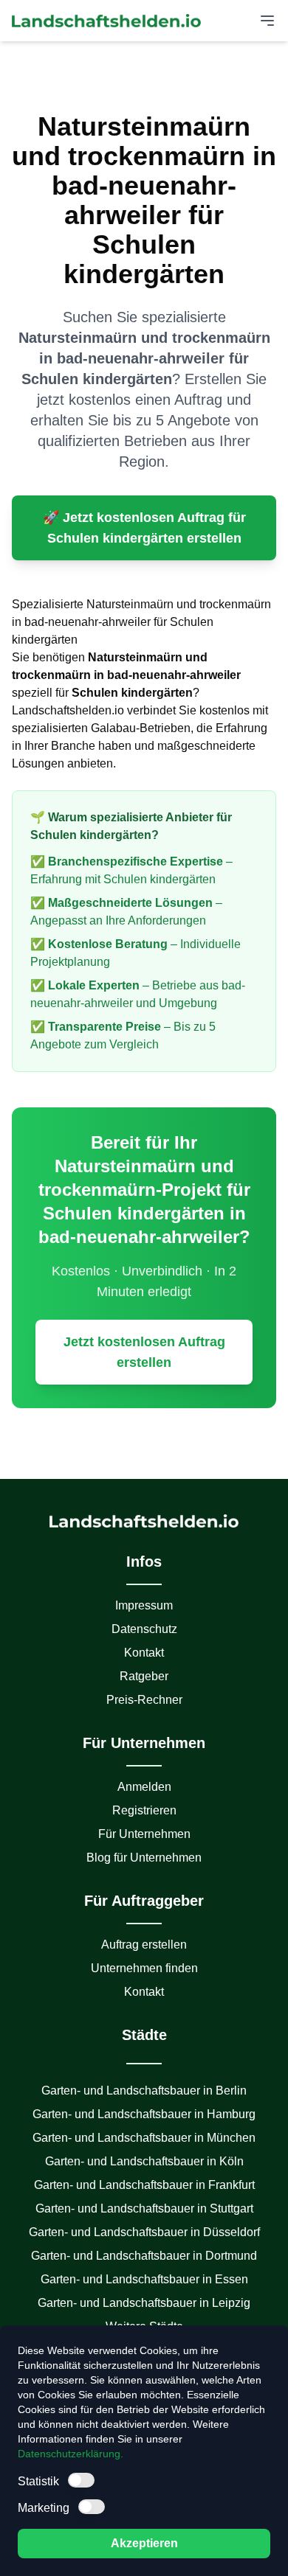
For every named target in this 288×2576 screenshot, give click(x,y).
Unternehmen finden (144, 1968)
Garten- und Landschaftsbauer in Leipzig (144, 2303)
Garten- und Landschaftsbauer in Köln (144, 2161)
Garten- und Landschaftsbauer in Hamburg (144, 2114)
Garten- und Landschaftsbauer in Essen (144, 2279)
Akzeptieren (144, 2543)
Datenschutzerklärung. (71, 2454)
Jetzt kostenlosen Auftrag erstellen (144, 1352)
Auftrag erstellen (144, 1945)
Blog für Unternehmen (144, 1858)
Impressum (144, 1605)
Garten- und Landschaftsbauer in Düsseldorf (144, 2232)
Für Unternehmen (144, 1834)
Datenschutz (144, 1629)
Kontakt (144, 1653)
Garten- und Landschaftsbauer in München (144, 2138)
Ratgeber (144, 1676)
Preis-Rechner (144, 1700)
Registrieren (144, 1810)
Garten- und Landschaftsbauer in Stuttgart (144, 2208)
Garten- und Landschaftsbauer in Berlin (144, 2091)
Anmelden (144, 1787)
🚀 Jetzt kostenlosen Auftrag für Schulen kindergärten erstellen (144, 528)
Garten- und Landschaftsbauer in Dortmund (144, 2256)
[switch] (81, 2480)
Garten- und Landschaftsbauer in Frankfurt (144, 2185)
